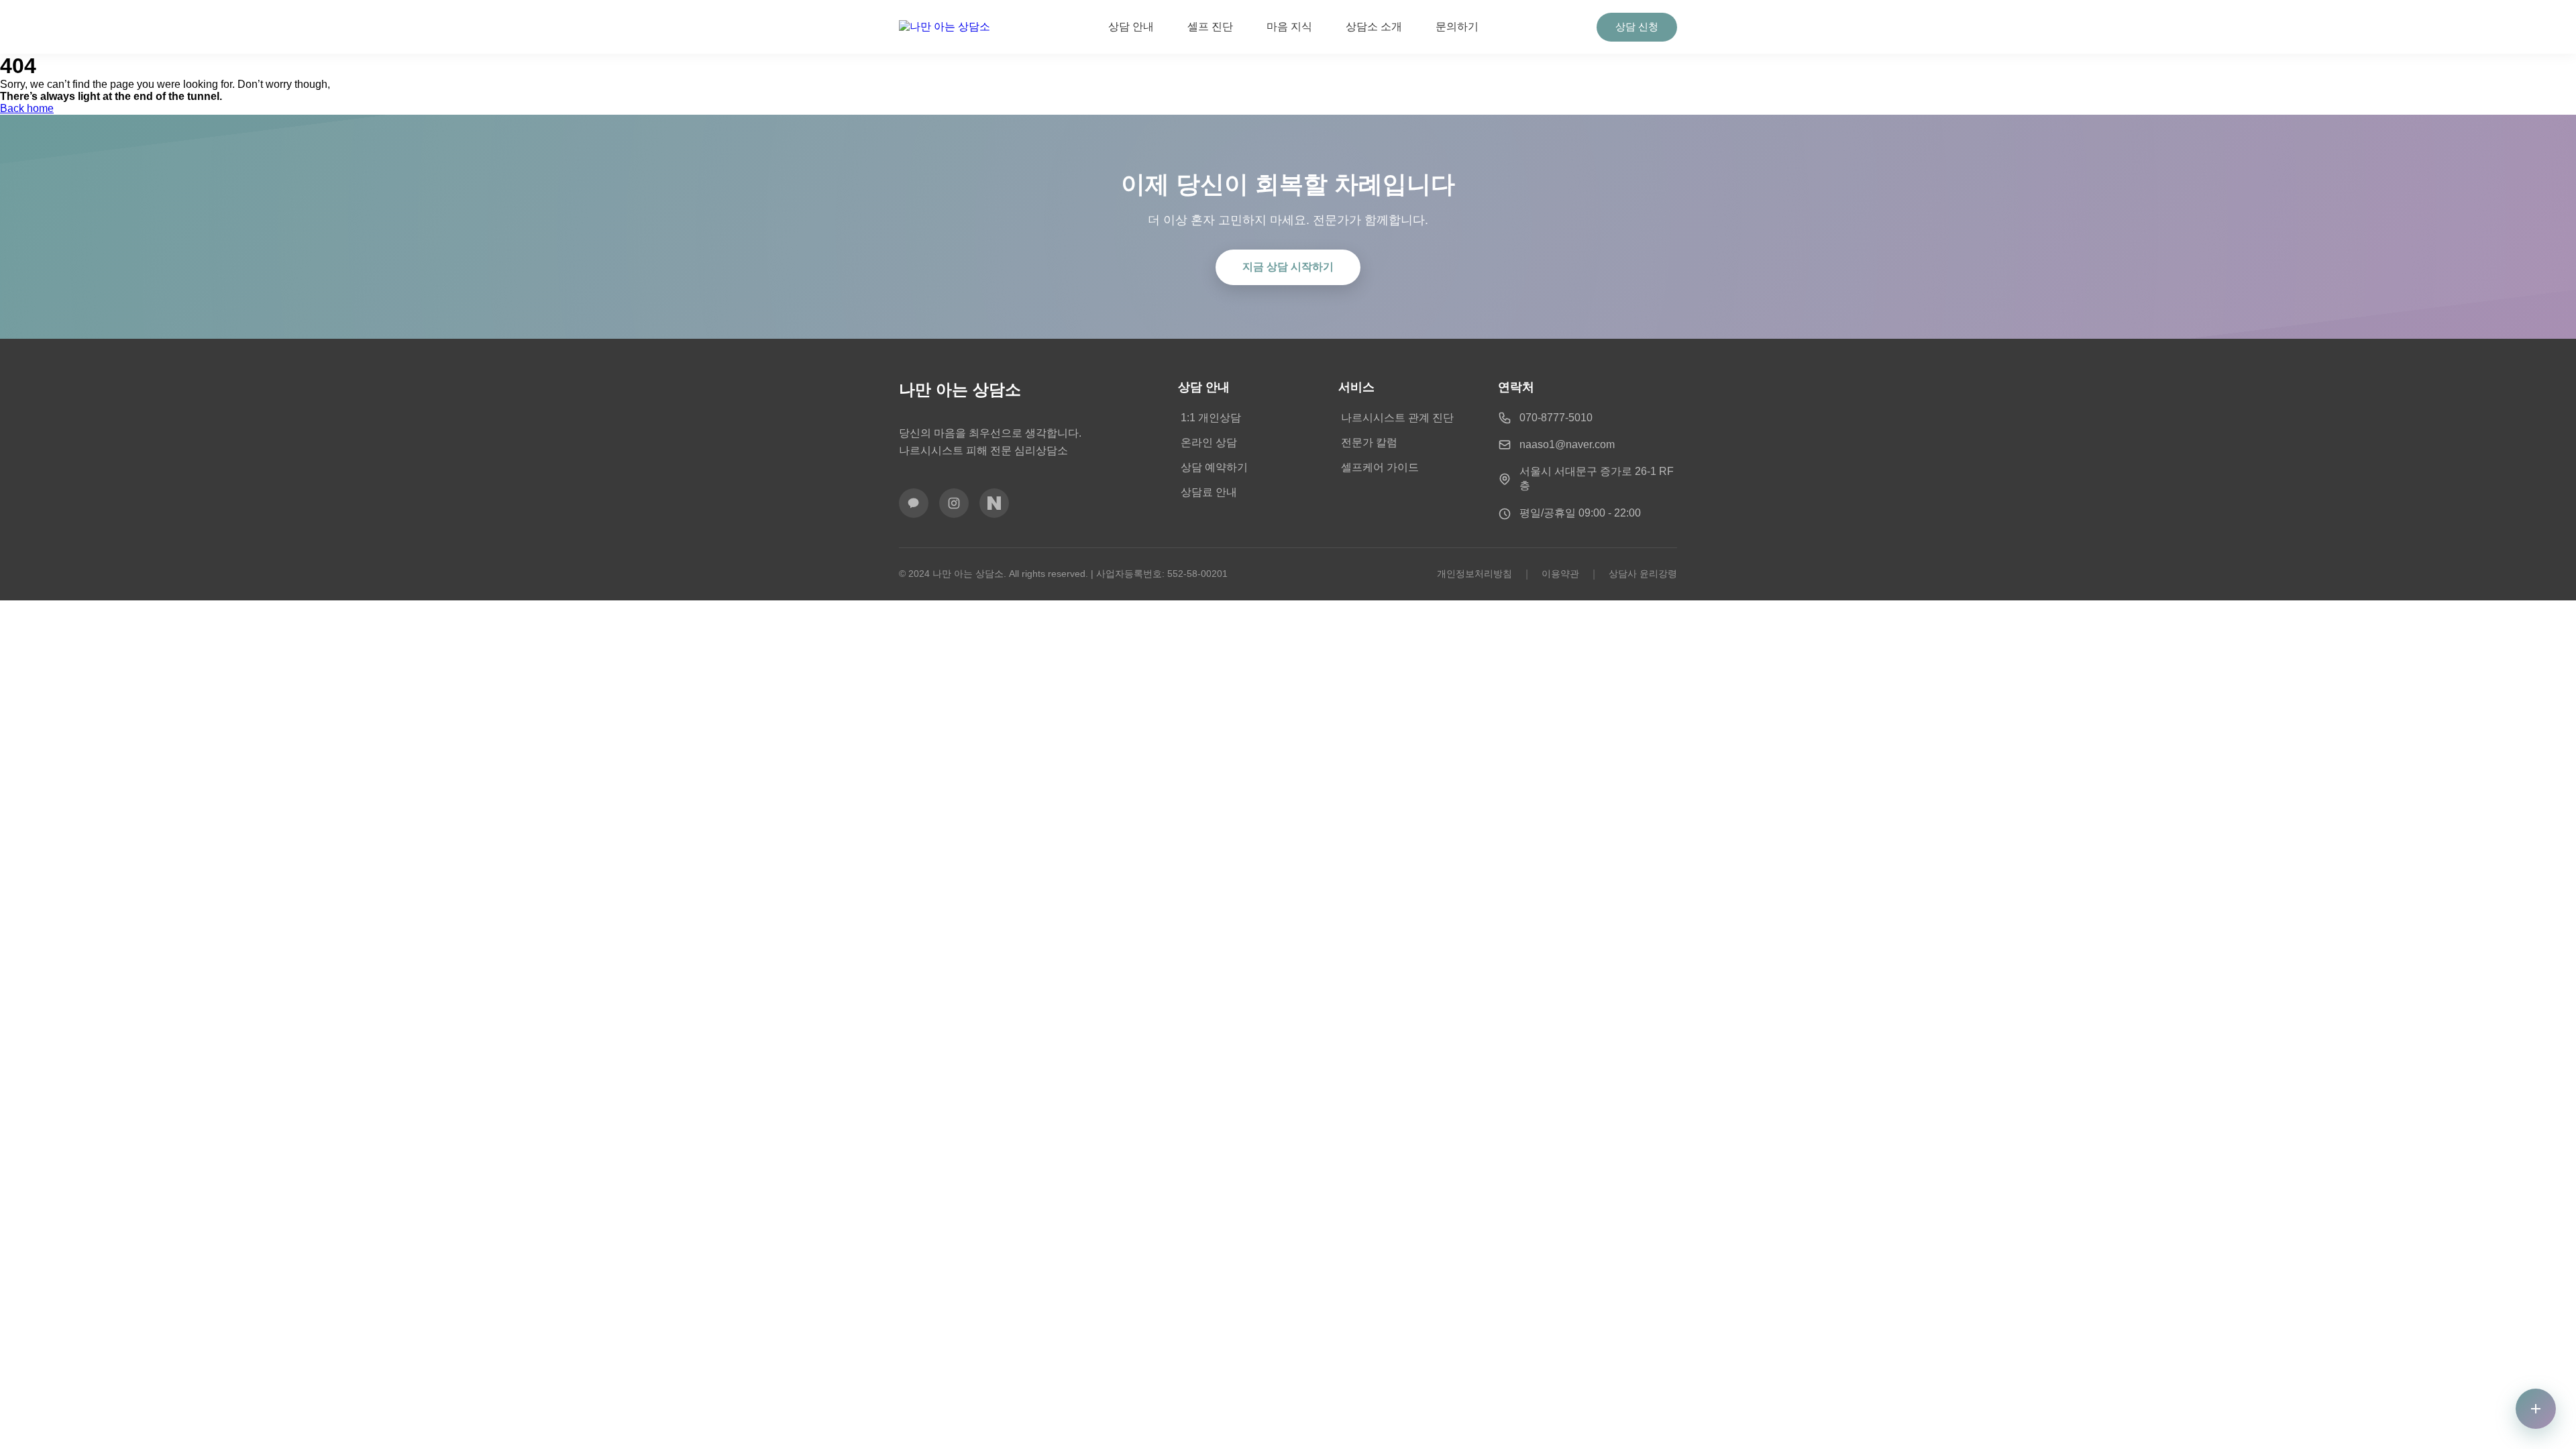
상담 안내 (1131, 26)
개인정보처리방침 (1474, 574)
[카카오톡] (914, 503)
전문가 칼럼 (1369, 442)
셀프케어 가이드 (1380, 467)
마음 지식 (1289, 26)
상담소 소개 (1374, 26)
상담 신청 (1637, 26)
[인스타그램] (954, 503)
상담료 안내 (1209, 492)
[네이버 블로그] (994, 503)
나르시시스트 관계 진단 (1397, 418)
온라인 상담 (1209, 442)
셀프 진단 (1210, 26)
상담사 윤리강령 (1643, 574)
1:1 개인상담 (1211, 418)
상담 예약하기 (1214, 467)
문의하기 (1457, 26)
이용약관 (1560, 574)
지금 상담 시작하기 (1288, 267)
